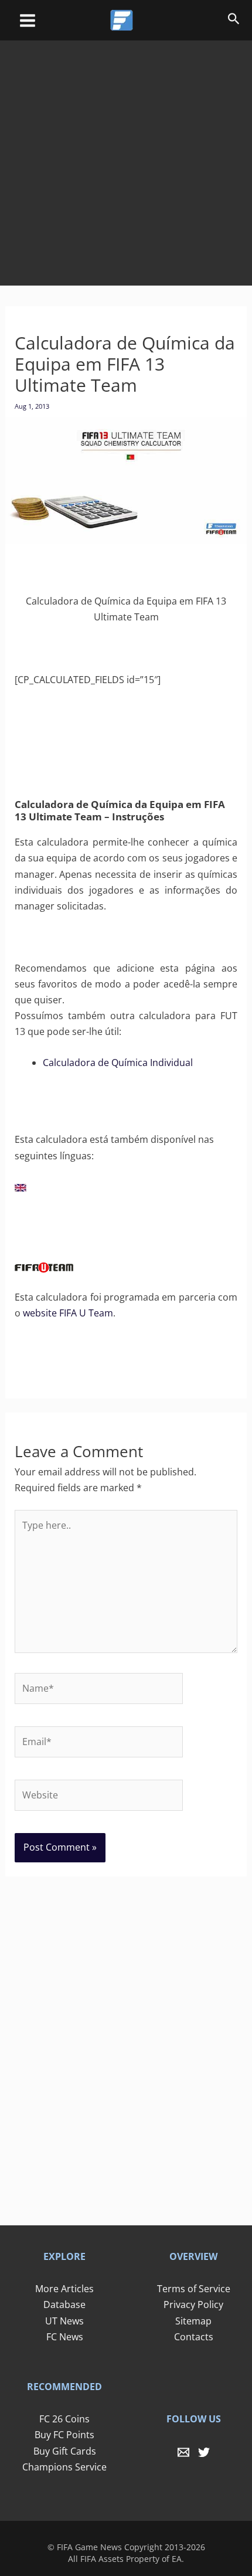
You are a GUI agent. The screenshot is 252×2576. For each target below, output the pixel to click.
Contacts (194, 2337)
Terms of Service (194, 2289)
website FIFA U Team (68, 1313)
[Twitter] (204, 2452)
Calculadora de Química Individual (118, 1063)
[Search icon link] (234, 21)
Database (64, 2305)
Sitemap (193, 2321)
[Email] (183, 2452)
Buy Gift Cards (65, 2451)
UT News (64, 2321)
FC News (65, 2337)
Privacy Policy (193, 2305)
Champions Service (64, 2467)
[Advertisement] (126, 155)
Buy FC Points (64, 2435)
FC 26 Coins (64, 2419)
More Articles (64, 2289)
